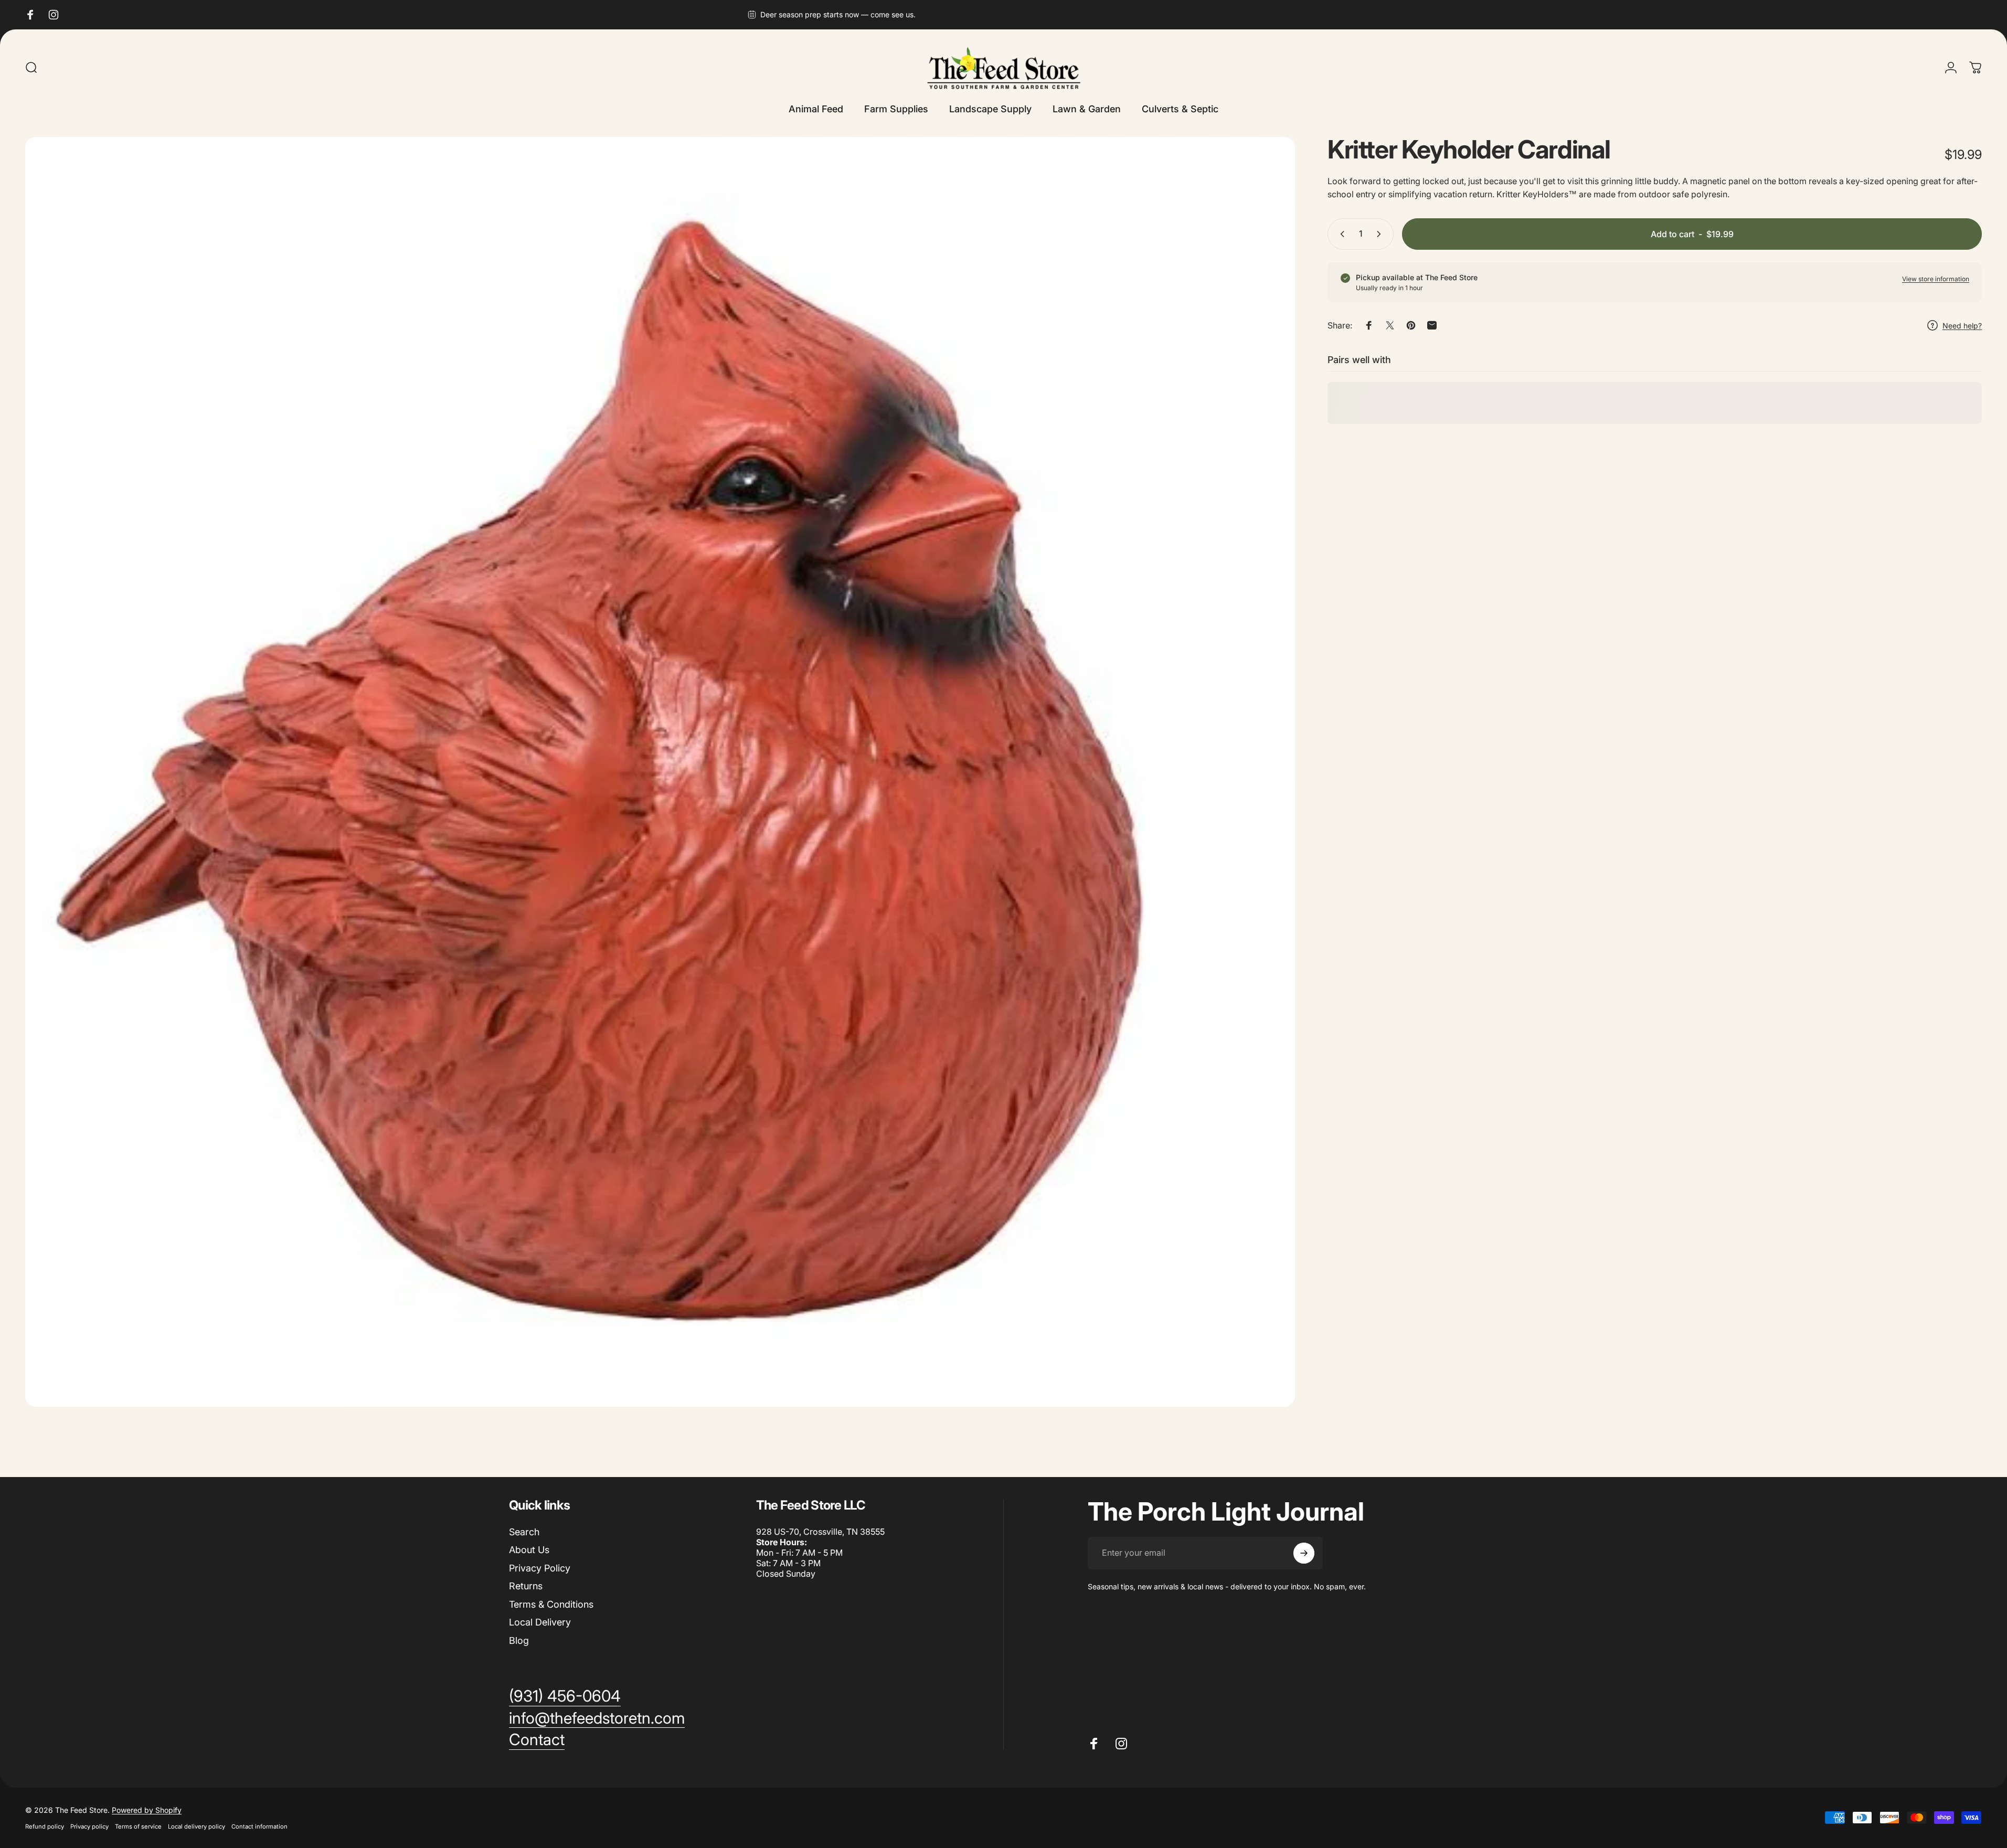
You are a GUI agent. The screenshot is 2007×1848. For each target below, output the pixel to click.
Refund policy (45, 1826)
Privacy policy (89, 1826)
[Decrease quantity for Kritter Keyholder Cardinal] (1340, 234)
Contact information (259, 1826)
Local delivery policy (197, 1826)
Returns (526, 1586)
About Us (529, 1550)
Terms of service (138, 1826)
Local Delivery (540, 1622)
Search (524, 1532)
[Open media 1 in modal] (660, 772)
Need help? (1962, 326)
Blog (519, 1640)
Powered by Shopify (147, 1810)
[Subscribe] (1304, 1553)
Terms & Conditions (551, 1604)
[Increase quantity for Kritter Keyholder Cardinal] (1381, 234)
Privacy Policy (540, 1568)
